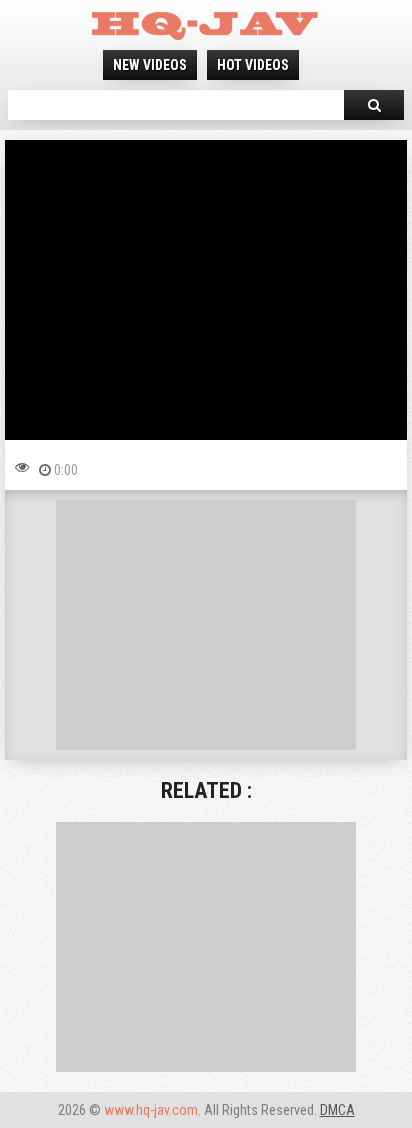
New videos (150, 65)
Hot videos (253, 65)
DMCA (337, 1110)
